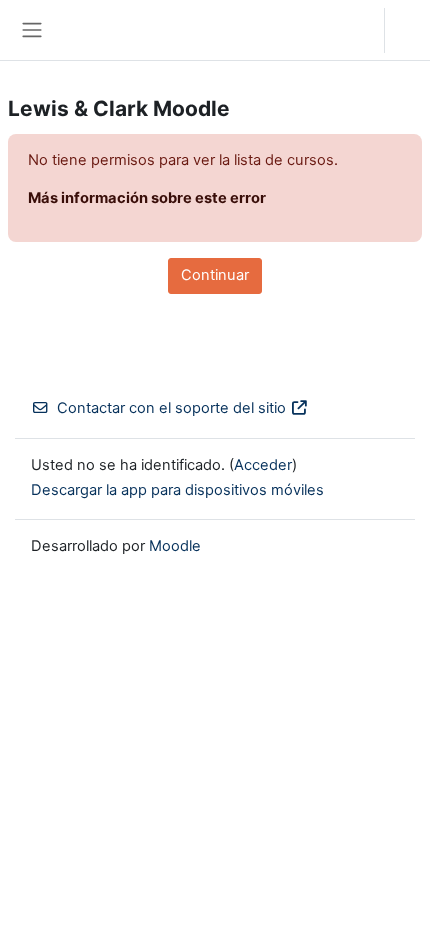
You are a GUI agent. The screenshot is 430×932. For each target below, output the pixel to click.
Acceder (412, 30)
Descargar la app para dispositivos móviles (177, 490)
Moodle (175, 546)
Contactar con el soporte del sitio (171, 408)
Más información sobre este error (147, 198)
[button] (349, 30)
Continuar (215, 275)
